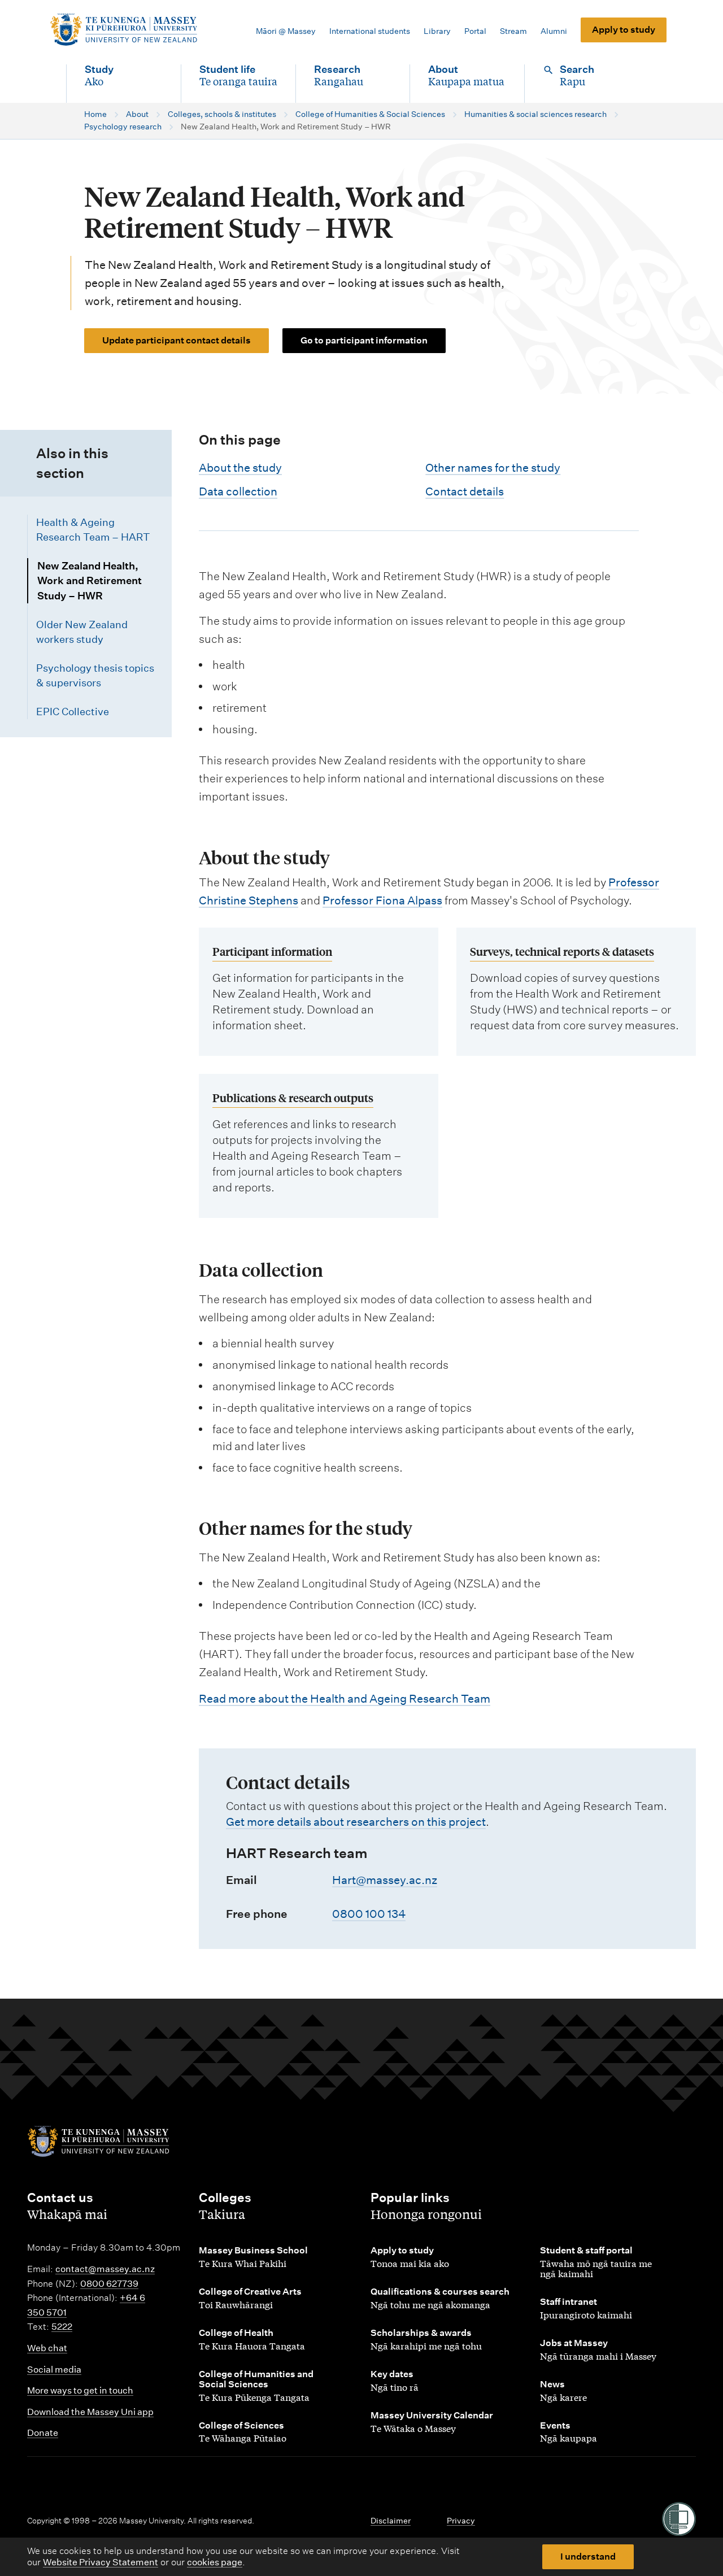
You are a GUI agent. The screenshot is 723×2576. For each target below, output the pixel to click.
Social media (54, 2370)
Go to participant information (364, 340)
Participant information (272, 951)
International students (370, 31)
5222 (62, 2327)
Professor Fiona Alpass (382, 900)
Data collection (238, 491)
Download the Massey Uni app (90, 2412)
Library (437, 31)
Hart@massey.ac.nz (385, 1880)
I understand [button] (588, 2557)
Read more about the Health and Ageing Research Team (345, 1699)
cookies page (215, 2562)
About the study (240, 468)
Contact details (465, 491)
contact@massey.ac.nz (105, 2269)
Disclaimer (391, 2521)
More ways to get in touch (80, 2390)
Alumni (554, 31)
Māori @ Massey (286, 31)
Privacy (461, 2521)
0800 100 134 (369, 1914)
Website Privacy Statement (101, 2562)
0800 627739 (109, 2284)
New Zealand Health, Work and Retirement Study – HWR (90, 581)
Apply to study (624, 30)
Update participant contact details (177, 340)
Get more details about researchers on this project (356, 1822)
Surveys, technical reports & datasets (562, 951)
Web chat (47, 2348)
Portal (475, 31)
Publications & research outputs (293, 1097)
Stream (513, 31)
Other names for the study (493, 468)
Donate (43, 2433)
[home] (123, 30)
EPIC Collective (73, 712)
